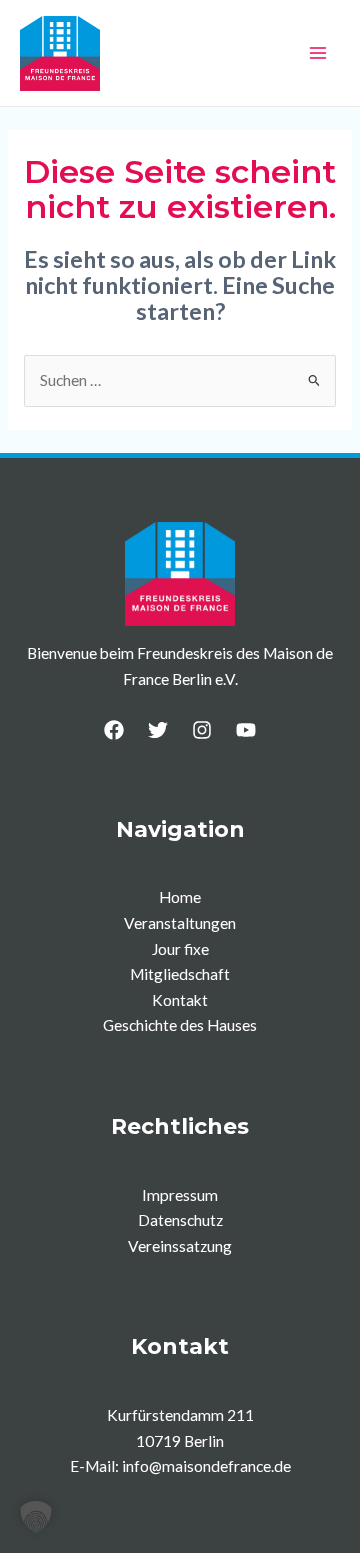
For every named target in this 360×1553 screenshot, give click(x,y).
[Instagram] (202, 730)
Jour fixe (180, 949)
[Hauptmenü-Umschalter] (318, 52)
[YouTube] (246, 730)
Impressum (180, 1195)
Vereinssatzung (180, 1246)
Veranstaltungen (180, 923)
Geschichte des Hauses (180, 1025)
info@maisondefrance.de (206, 1466)
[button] (36, 1517)
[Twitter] (158, 730)
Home (180, 897)
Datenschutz (180, 1220)
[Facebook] (114, 730)
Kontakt (180, 1000)
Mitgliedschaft (180, 974)
